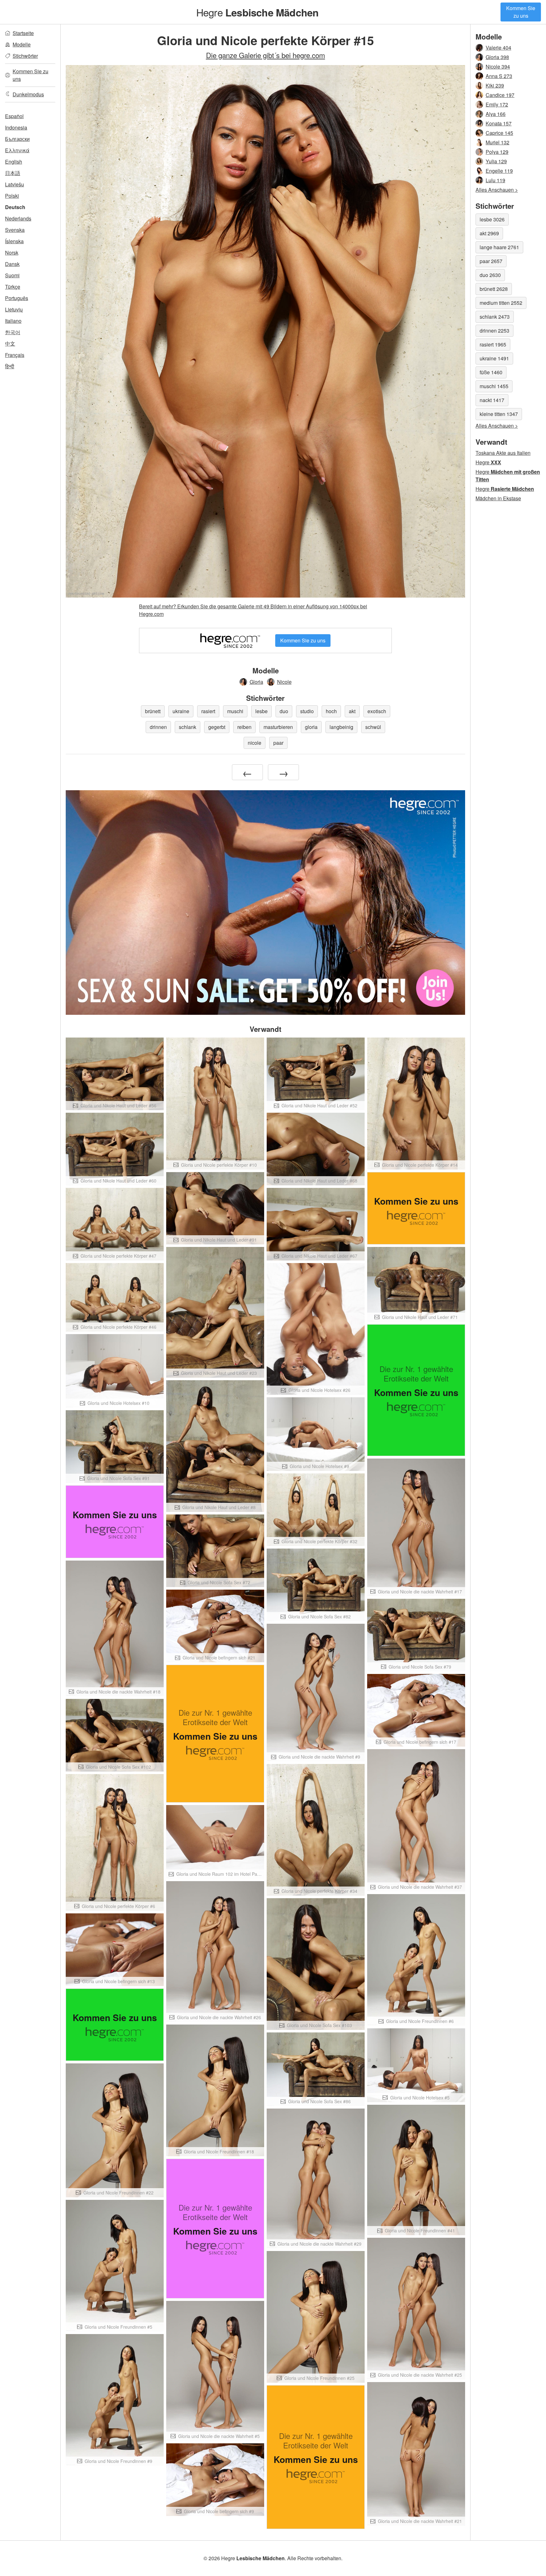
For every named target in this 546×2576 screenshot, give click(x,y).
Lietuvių (14, 309)
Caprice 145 (499, 133)
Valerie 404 (498, 48)
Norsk (12, 253)
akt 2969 (489, 233)
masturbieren (278, 727)
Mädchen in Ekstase (498, 498)
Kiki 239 (495, 85)
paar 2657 (491, 261)
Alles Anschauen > (497, 190)
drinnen (158, 727)
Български (17, 139)
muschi (235, 711)
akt (352, 711)
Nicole (284, 682)
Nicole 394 (498, 66)
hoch (331, 711)
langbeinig (341, 727)
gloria (311, 727)
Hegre (258, 12)
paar (278, 743)
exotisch (377, 711)
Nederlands (18, 218)
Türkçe (13, 287)
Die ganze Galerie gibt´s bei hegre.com (266, 55)
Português (17, 298)
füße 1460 (491, 372)
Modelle (22, 44)
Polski (12, 196)
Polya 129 (497, 152)
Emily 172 (497, 104)
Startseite (23, 33)
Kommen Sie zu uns (521, 12)
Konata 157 (499, 123)
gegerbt (217, 727)
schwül (373, 727)
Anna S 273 (499, 76)
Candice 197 (500, 95)
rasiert (208, 711)
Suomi (12, 275)
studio (307, 711)
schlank (188, 727)
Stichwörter (25, 56)
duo (284, 711)
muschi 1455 (494, 386)
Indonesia (16, 127)
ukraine (181, 711)
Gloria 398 (497, 57)
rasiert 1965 (493, 344)
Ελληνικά (17, 150)
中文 (10, 343)
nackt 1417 (492, 400)
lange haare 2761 (499, 247)
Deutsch (15, 207)
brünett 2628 (494, 289)
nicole (255, 743)
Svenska (15, 230)
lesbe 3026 (492, 219)
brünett (153, 711)
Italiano (13, 321)
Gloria (256, 682)
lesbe (261, 711)
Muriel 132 (497, 142)
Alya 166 (496, 114)
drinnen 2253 (494, 331)
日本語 (13, 173)
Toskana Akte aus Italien (503, 453)
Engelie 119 (499, 171)
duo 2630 (490, 275)
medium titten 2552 (501, 303)
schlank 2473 (495, 317)
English (14, 162)
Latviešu (15, 184)
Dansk (12, 264)
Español (14, 116)
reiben (244, 727)
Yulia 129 (496, 161)
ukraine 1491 (494, 358)
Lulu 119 (495, 180)
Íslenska (14, 241)
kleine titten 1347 (499, 414)
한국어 (13, 332)
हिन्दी (10, 366)
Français (15, 355)
